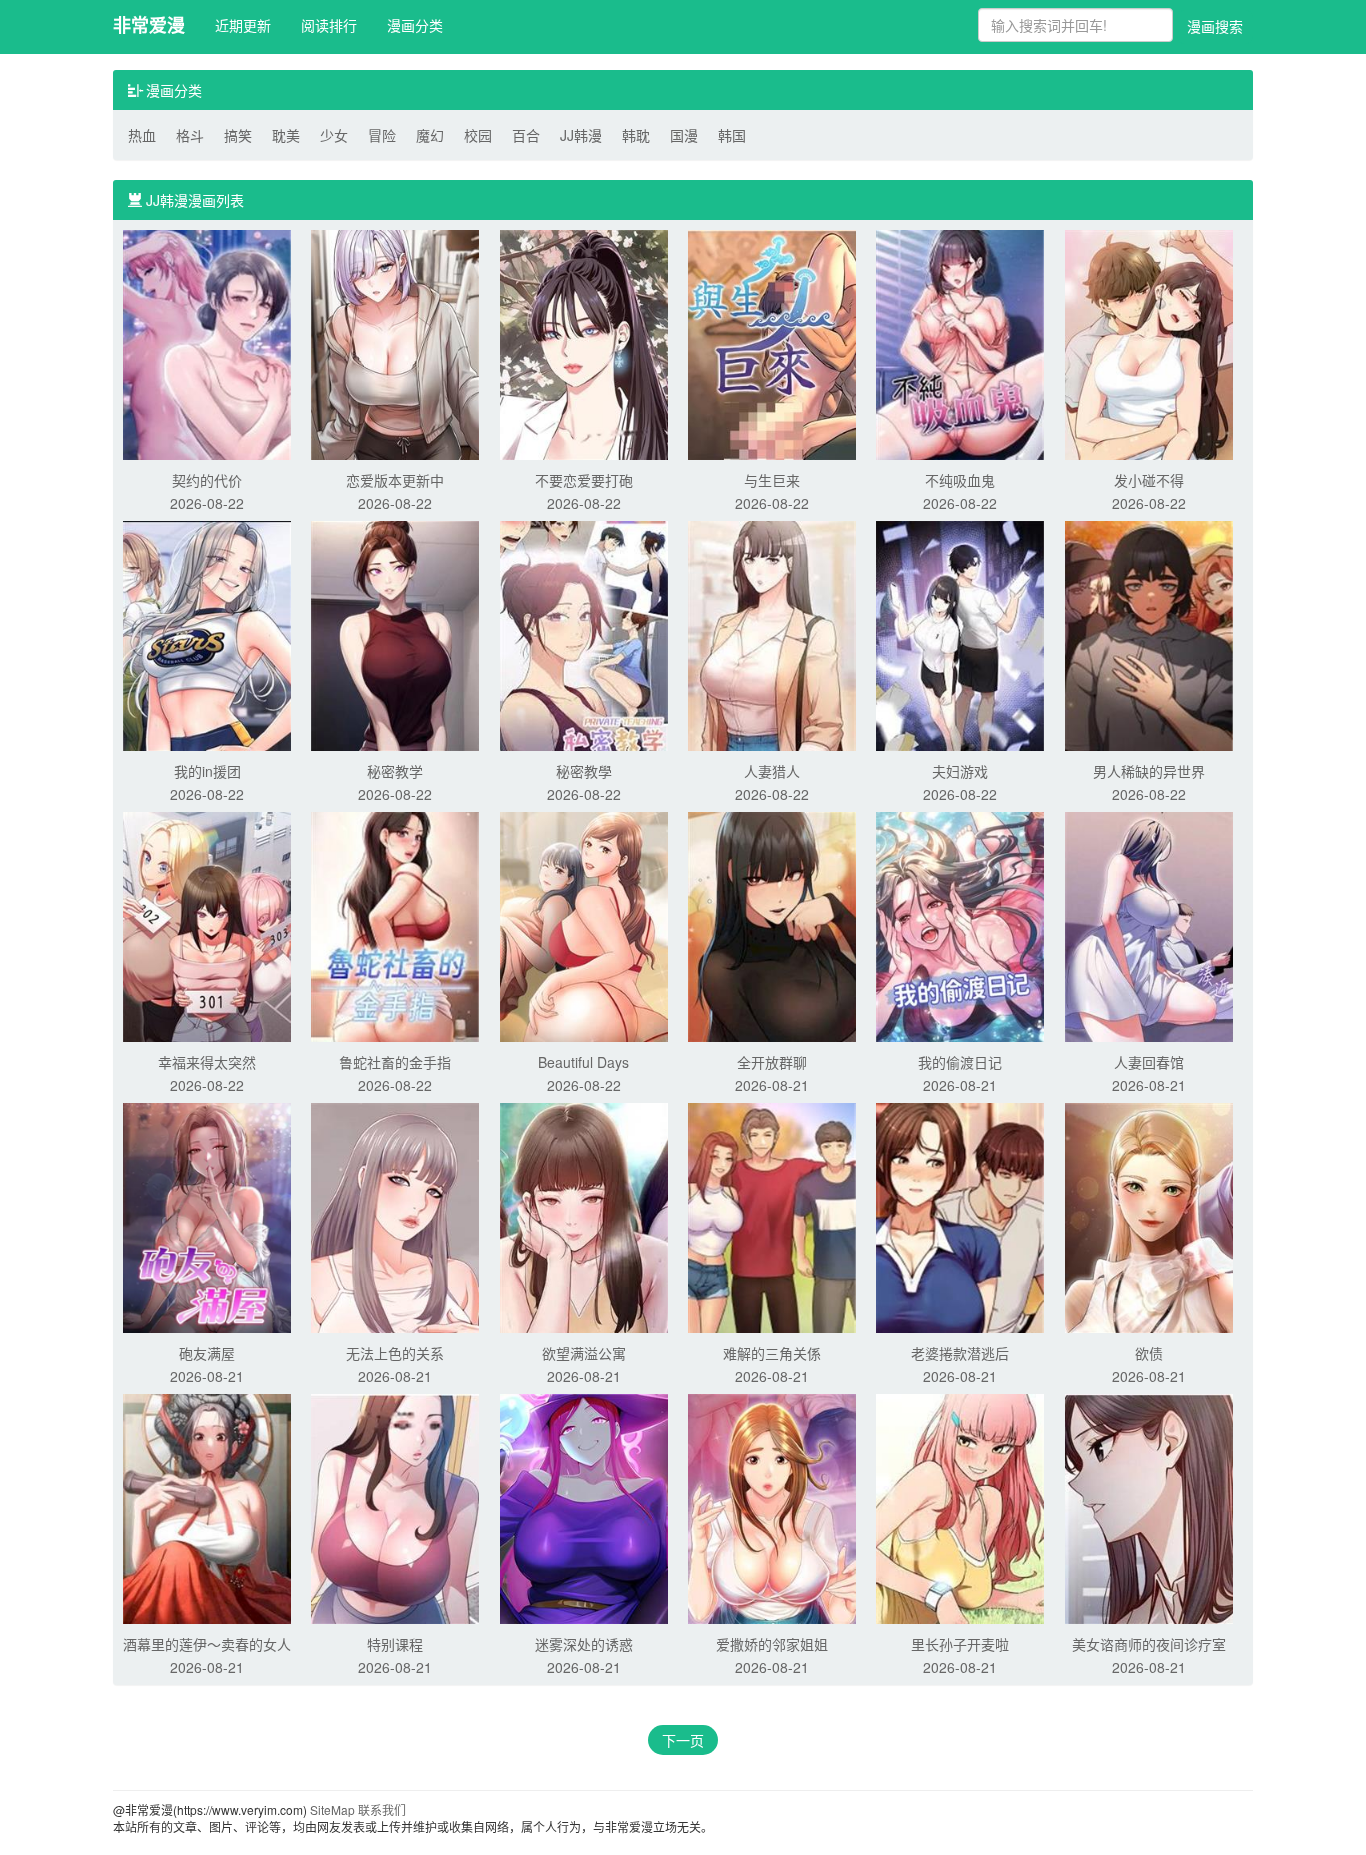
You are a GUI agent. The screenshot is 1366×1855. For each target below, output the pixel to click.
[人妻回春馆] (1149, 925)
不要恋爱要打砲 (584, 480)
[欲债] (1149, 1216)
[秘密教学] (395, 634)
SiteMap (332, 1809)
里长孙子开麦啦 (960, 1644)
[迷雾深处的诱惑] (584, 1507)
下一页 (683, 1740)
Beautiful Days (583, 1062)
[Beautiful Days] (584, 925)
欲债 (1149, 1353)
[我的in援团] (207, 634)
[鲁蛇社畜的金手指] (395, 925)
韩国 (732, 135)
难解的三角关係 (772, 1353)
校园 (478, 135)
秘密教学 (395, 771)
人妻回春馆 (1149, 1062)
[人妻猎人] (772, 634)
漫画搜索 (1215, 26)
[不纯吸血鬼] (960, 343)
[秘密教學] (584, 634)
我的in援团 (207, 771)
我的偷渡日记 (960, 1062)
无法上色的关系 (395, 1353)
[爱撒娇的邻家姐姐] (772, 1507)
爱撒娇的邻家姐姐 (772, 1644)
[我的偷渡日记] (960, 925)
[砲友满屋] (207, 1216)
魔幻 (430, 135)
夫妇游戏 (960, 771)
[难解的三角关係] (772, 1216)
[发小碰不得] (1149, 343)
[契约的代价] (207, 343)
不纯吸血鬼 (960, 480)
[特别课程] (395, 1507)
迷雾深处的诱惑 (584, 1644)
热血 (142, 135)
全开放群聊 (772, 1062)
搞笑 (238, 135)
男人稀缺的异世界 (1149, 771)
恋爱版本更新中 (395, 480)
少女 (334, 135)
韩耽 (636, 135)
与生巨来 (772, 480)
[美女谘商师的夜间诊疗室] (1149, 1507)
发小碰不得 (1149, 480)
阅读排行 (329, 25)
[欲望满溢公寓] (584, 1216)
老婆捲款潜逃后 (960, 1353)
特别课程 (395, 1644)
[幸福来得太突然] (207, 925)
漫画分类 (415, 25)
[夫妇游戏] (960, 634)
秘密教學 (584, 771)
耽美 (286, 135)
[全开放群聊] (772, 925)
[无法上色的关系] (395, 1216)
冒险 (382, 135)
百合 (526, 135)
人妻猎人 (772, 771)
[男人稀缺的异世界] (1149, 634)
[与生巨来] (772, 343)
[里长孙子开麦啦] (960, 1507)
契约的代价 (207, 480)
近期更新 (243, 25)
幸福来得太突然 (207, 1062)
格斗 (190, 135)
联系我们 (382, 1809)
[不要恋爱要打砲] (584, 343)
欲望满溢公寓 (584, 1353)
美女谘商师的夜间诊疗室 (1149, 1644)
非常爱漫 (149, 25)
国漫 (684, 135)
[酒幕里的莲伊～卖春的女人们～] (207, 1507)
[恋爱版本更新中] (395, 343)
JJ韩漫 (581, 135)
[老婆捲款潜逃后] (960, 1216)
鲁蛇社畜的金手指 (395, 1062)
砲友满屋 (207, 1353)
